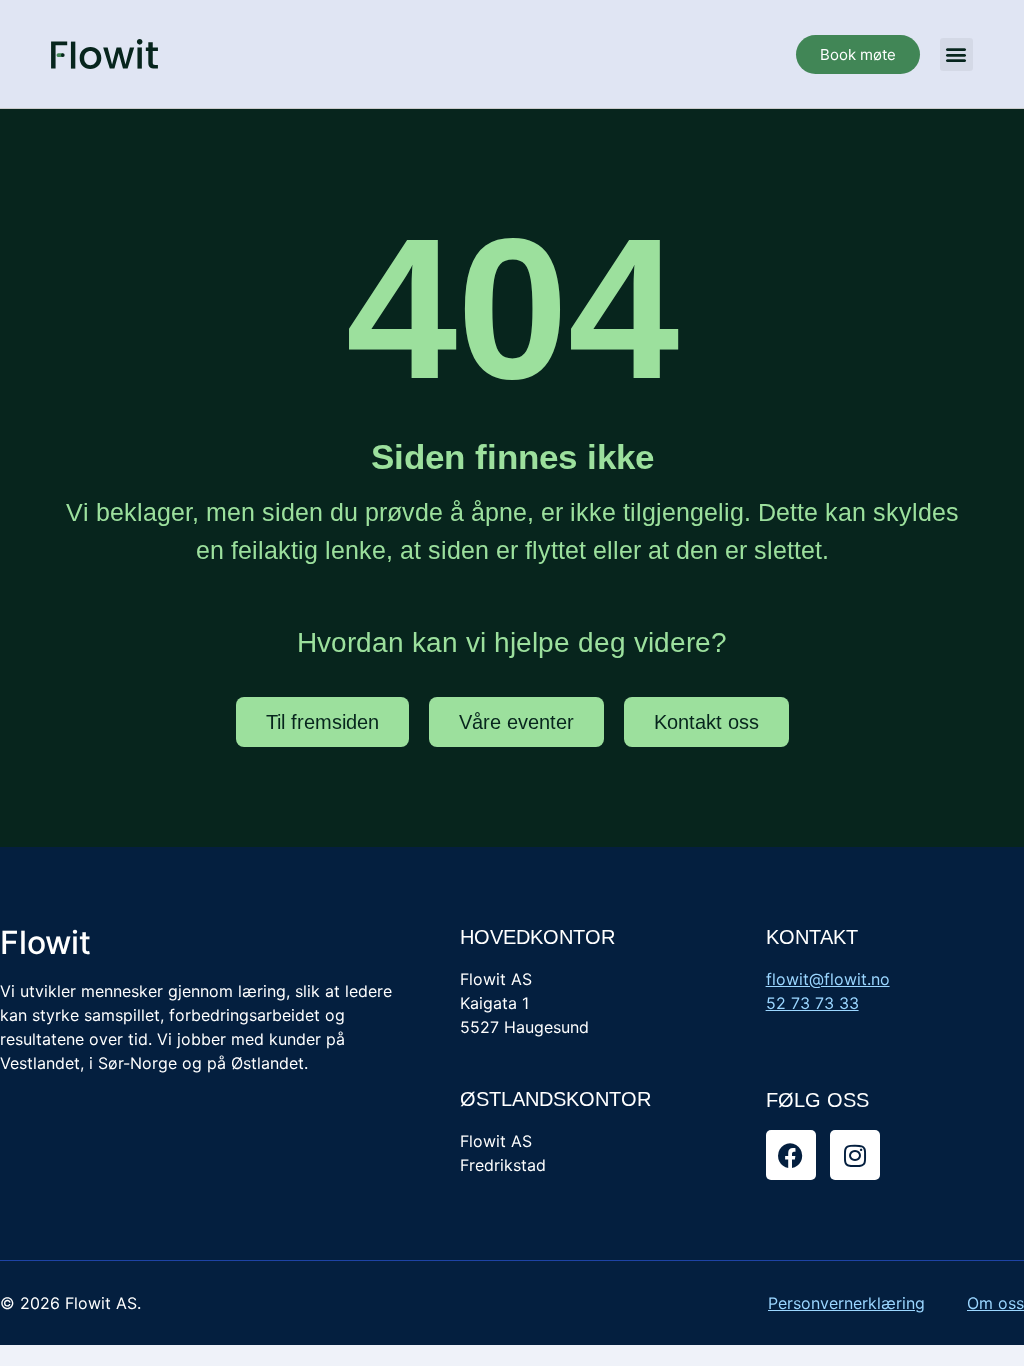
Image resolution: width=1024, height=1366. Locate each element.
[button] (956, 54)
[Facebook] (791, 1155)
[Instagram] (855, 1155)
